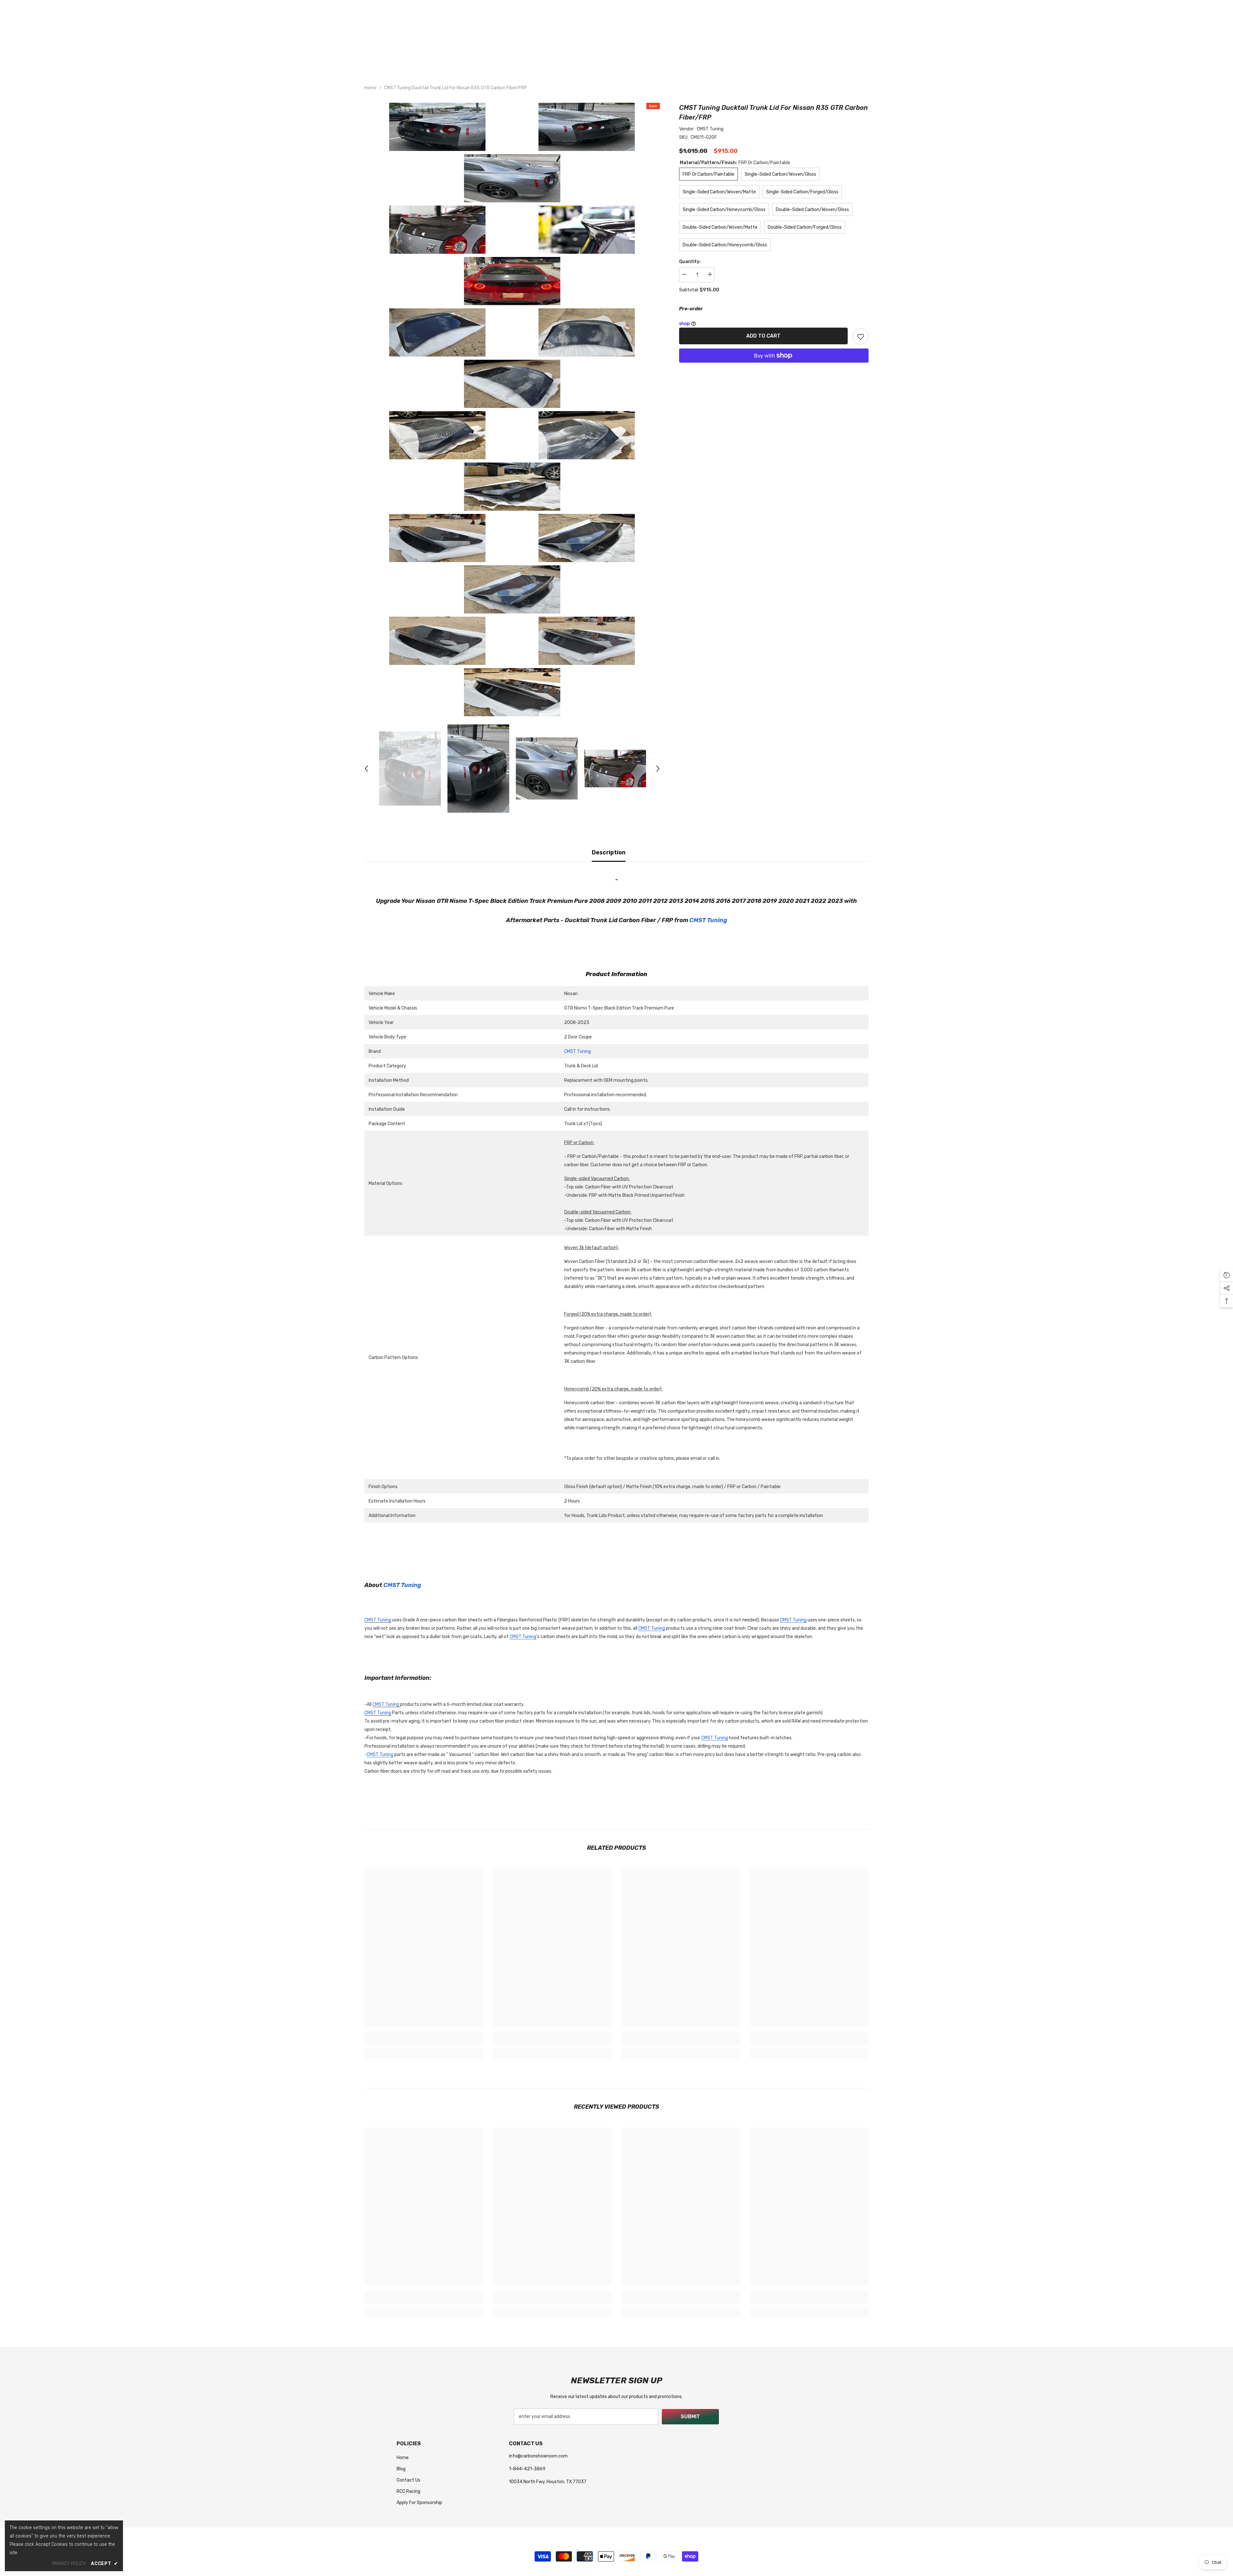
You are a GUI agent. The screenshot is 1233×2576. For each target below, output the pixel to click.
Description (609, 852)
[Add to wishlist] (861, 336)
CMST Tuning (710, 129)
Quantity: (690, 262)
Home (371, 88)
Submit (690, 2417)
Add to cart (763, 336)
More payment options (774, 367)
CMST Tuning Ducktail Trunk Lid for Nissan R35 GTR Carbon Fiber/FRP (774, 112)
